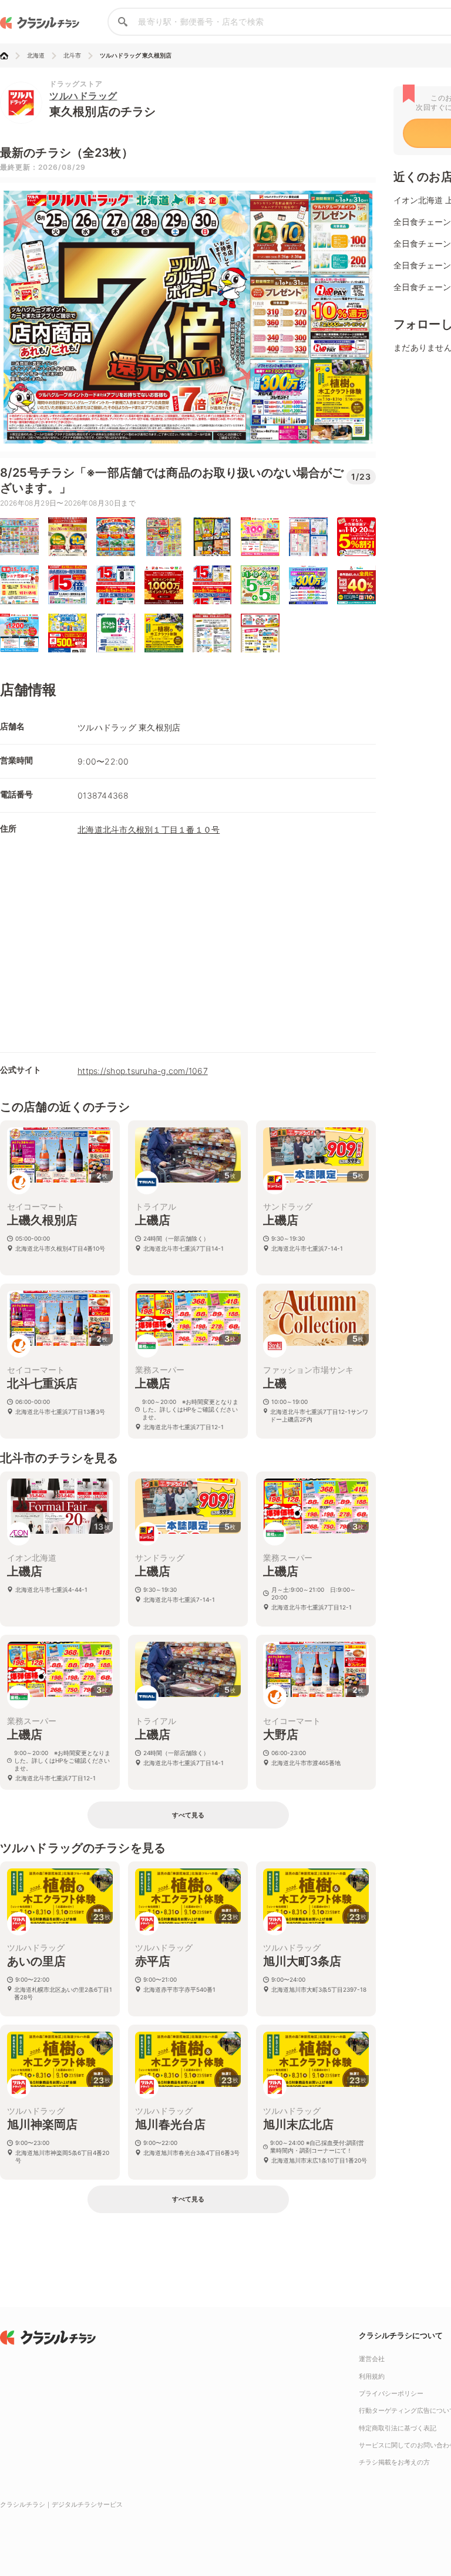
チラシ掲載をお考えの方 (394, 2462)
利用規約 (372, 2376)
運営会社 (372, 2359)
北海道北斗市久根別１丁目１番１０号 (149, 829)
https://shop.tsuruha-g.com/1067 (143, 1071)
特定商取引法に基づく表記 (398, 2428)
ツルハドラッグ (83, 96)
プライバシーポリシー (391, 2393)
